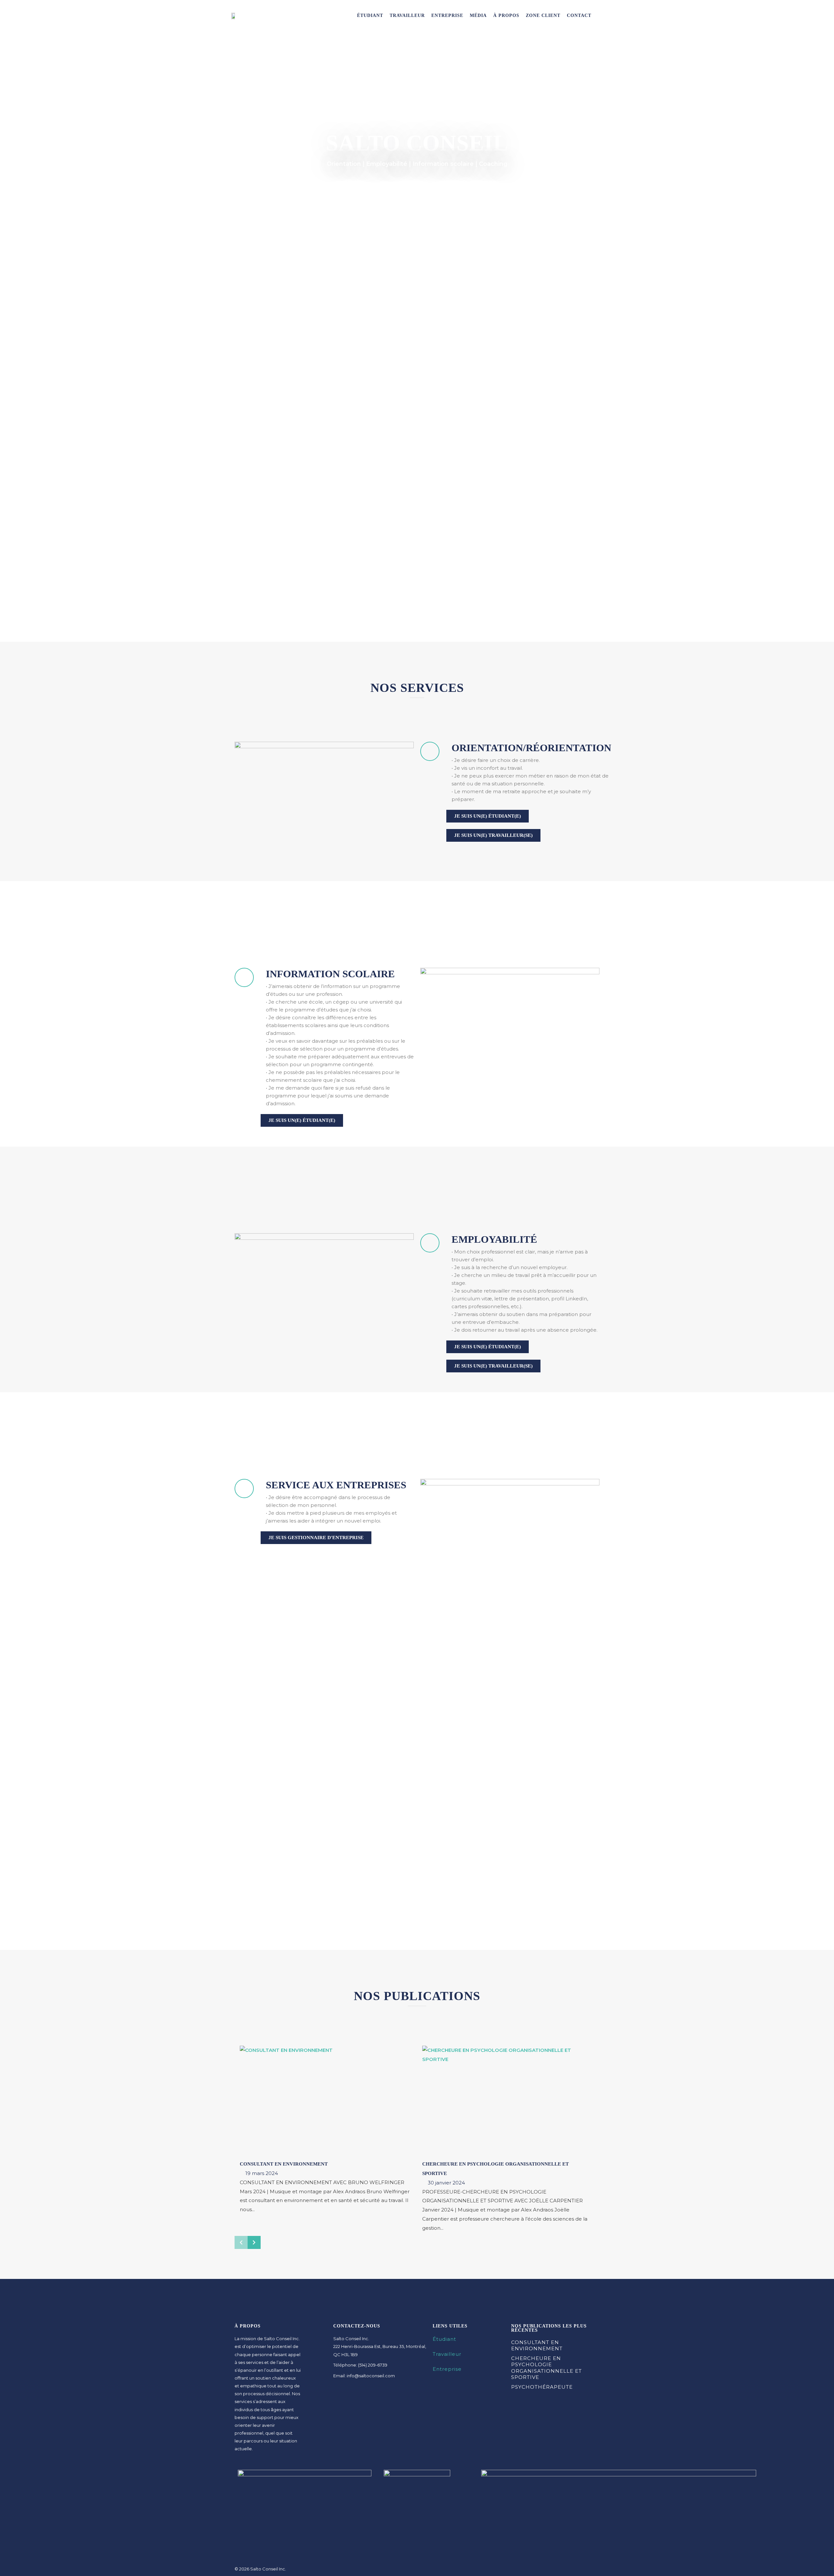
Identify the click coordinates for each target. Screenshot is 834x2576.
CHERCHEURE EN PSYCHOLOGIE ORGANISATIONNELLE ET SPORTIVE (546, 2368)
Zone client (543, 15)
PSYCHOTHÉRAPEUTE (542, 2387)
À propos (506, 15)
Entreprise (447, 15)
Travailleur (407, 15)
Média (478, 15)
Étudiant (370, 15)
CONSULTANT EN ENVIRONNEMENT (284, 2164)
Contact (579, 15)
